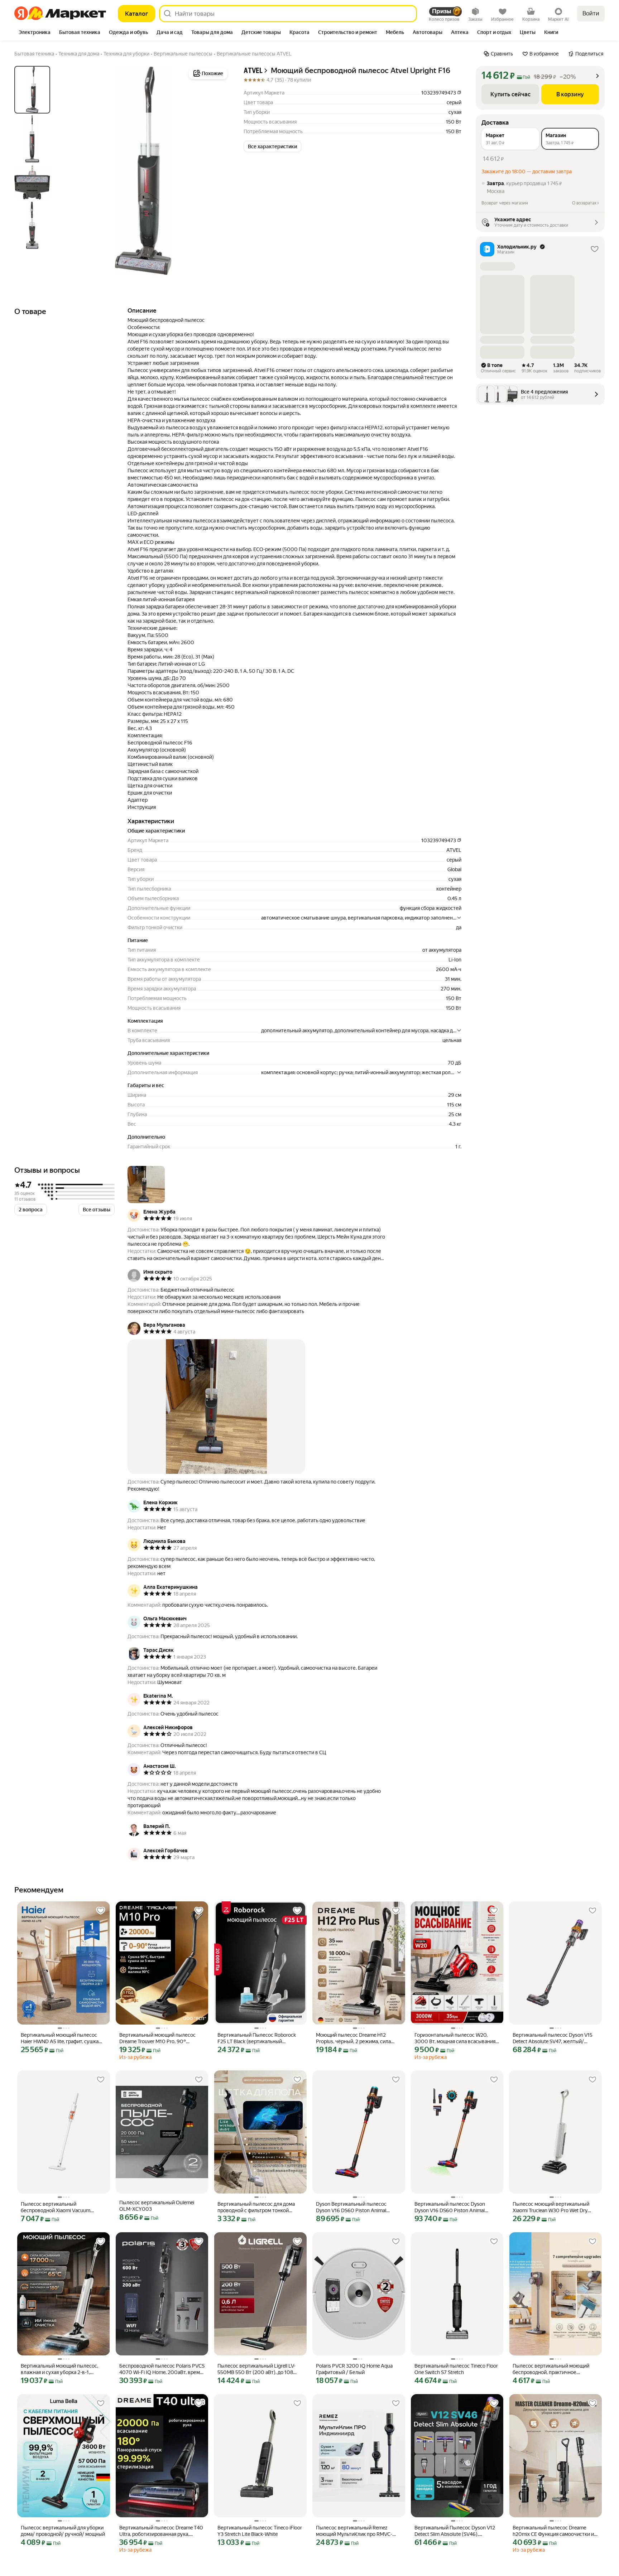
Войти (591, 13)
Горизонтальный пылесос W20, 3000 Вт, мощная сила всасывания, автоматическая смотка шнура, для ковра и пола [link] (455, 2038)
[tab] (35, 33)
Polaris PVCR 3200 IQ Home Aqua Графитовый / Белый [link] (354, 2369)
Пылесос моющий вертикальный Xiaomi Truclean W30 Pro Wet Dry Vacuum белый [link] (551, 2207)
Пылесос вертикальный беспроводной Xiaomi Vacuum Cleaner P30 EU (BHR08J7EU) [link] (56, 2207)
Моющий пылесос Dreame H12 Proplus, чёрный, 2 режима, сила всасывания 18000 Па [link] (353, 2038)
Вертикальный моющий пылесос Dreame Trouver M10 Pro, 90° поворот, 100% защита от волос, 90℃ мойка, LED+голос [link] (157, 2038)
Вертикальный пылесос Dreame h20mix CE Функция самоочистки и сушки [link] (553, 2531)
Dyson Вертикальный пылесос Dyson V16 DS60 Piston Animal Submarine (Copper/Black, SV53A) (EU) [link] (354, 2207)
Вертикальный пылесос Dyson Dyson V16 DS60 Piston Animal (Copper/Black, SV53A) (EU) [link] (450, 2207)
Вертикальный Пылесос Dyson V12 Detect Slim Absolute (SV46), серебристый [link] (455, 2531)
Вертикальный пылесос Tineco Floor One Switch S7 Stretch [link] (456, 2369)
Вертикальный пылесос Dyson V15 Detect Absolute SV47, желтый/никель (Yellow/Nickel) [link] (553, 2038)
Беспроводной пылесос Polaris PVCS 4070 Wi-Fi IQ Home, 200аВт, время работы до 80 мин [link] (162, 2369)
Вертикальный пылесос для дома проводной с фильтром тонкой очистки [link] (256, 2207)
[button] (272, 146)
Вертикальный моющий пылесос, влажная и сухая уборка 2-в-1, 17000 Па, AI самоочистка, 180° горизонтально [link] (59, 2369)
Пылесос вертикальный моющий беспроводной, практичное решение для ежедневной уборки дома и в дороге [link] (552, 2369)
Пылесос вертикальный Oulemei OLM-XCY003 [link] (157, 2206)
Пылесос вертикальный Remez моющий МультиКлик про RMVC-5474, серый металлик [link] (354, 2531)
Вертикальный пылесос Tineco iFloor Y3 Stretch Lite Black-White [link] (260, 2531)
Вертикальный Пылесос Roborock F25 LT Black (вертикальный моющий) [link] (257, 2038)
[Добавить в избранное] (101, 1911)
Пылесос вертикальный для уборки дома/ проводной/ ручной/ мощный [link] (63, 2531)
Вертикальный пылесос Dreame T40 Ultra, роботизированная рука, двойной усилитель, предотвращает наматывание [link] (162, 2531)
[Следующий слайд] (218, 171)
